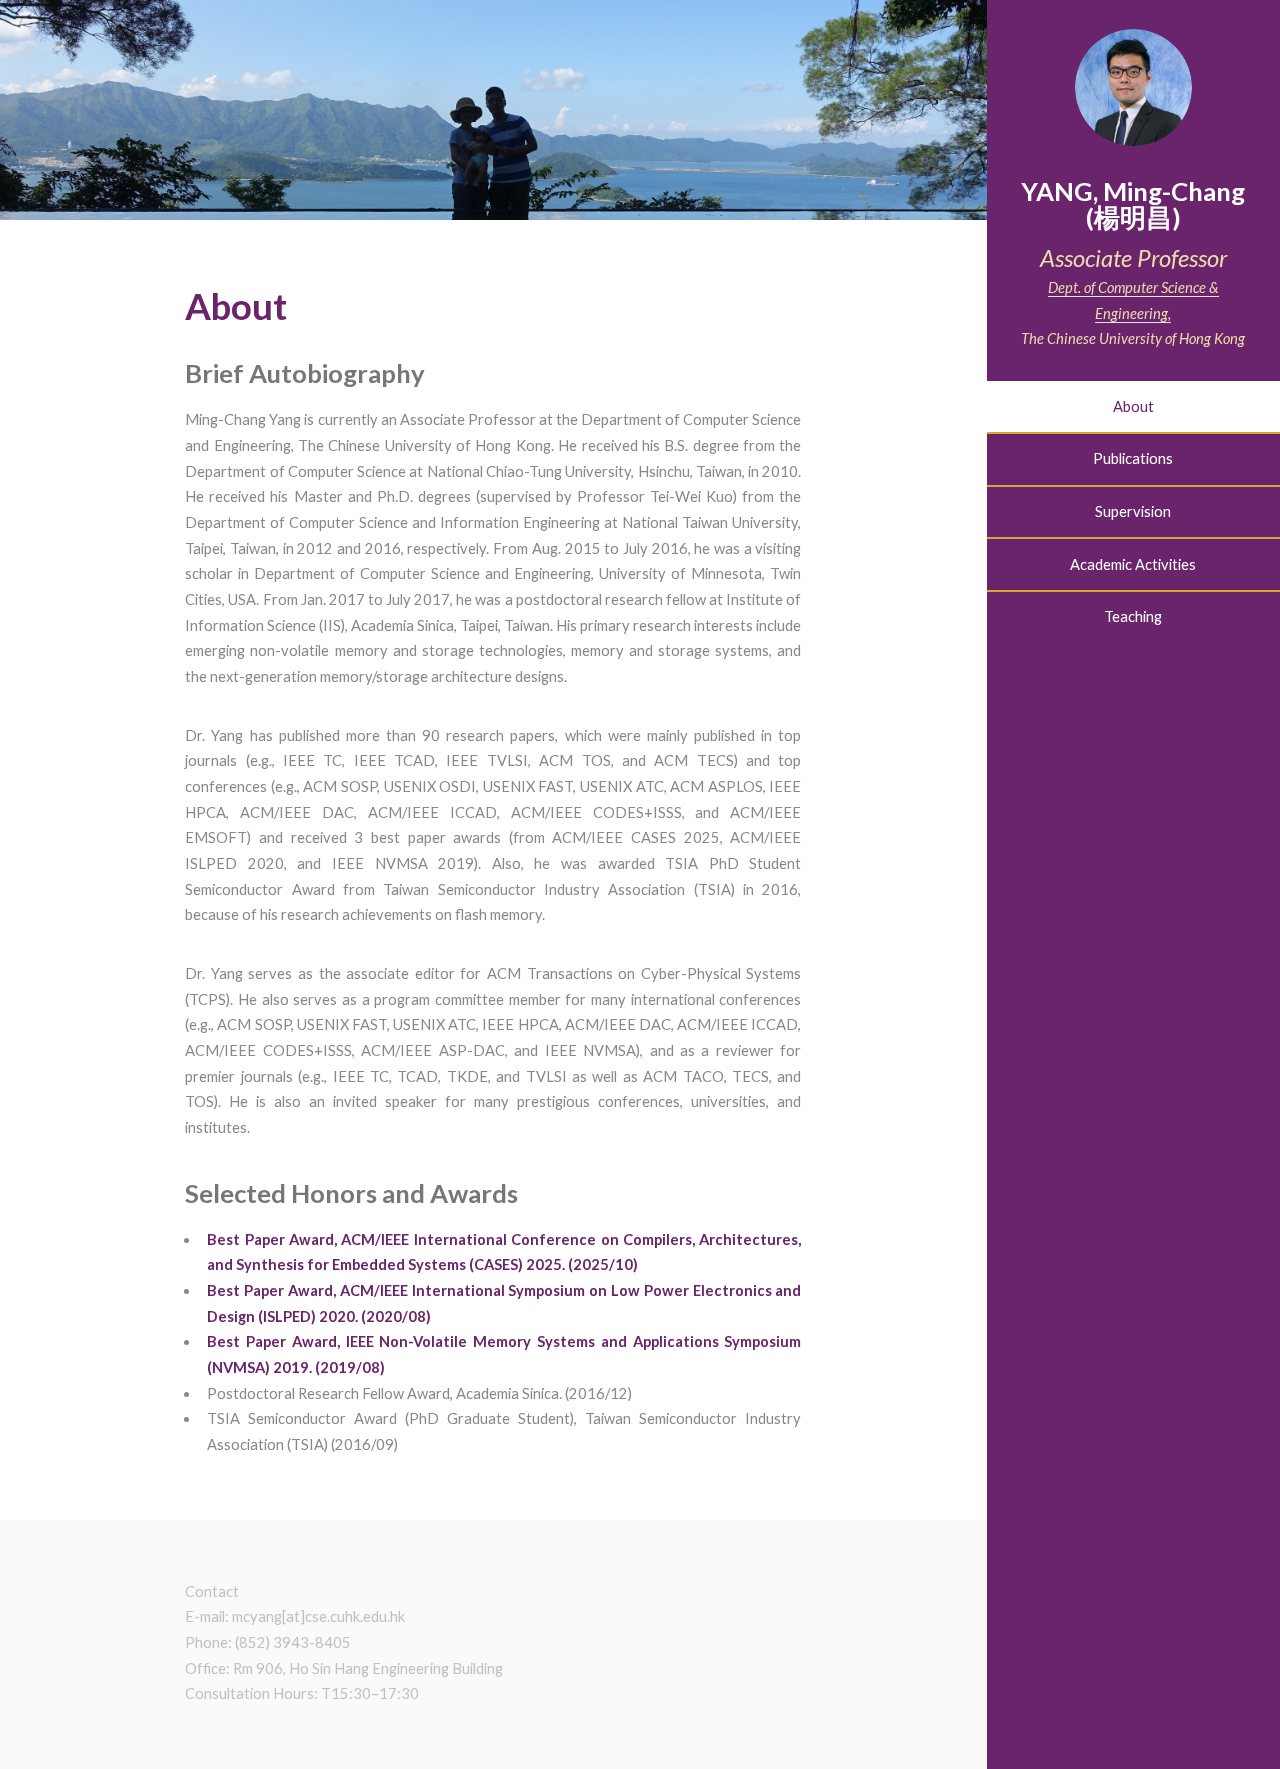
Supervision (1133, 511)
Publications (1133, 458)
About (1133, 406)
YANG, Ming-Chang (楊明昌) (1133, 204)
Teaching (1133, 616)
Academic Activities (1133, 564)
